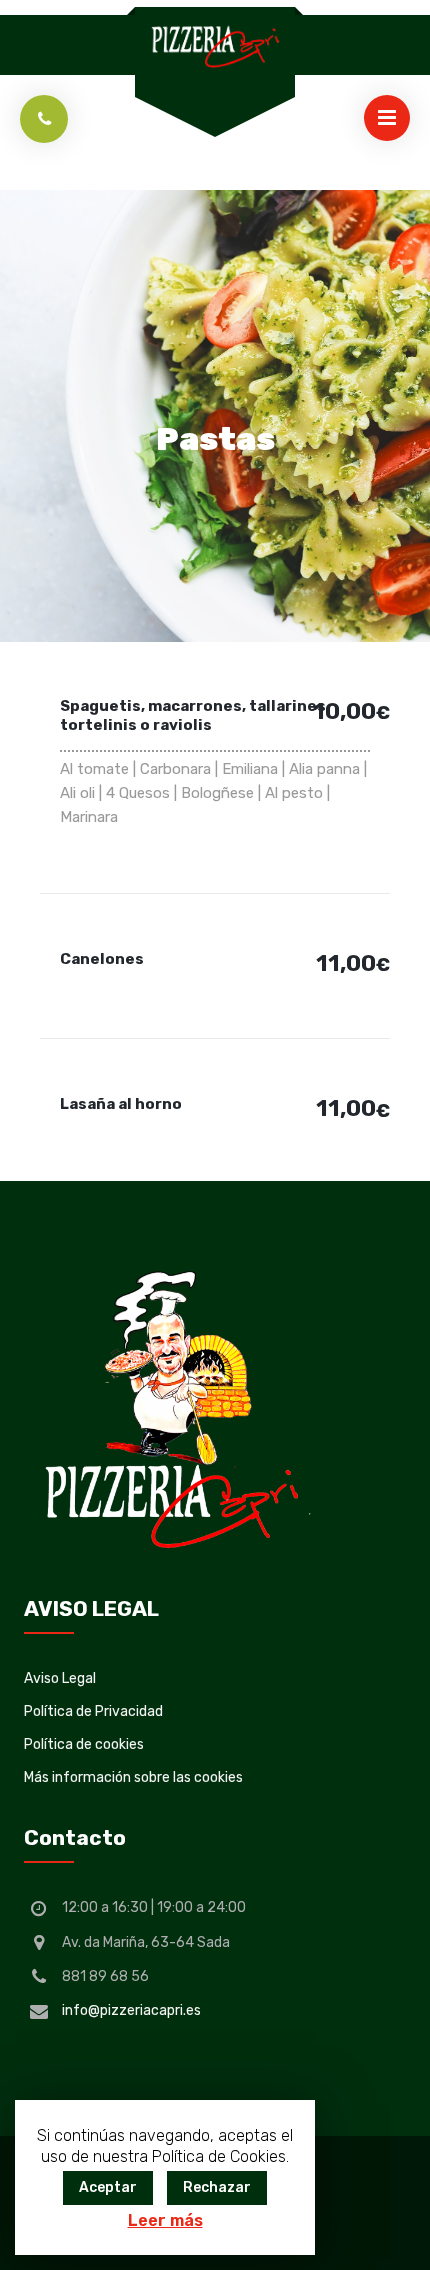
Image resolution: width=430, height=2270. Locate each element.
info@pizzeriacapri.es (131, 2010)
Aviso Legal (60, 1678)
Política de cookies (84, 1744)
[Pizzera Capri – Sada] (215, 45)
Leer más (165, 2220)
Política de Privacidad (93, 1711)
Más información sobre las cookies (133, 1777)
